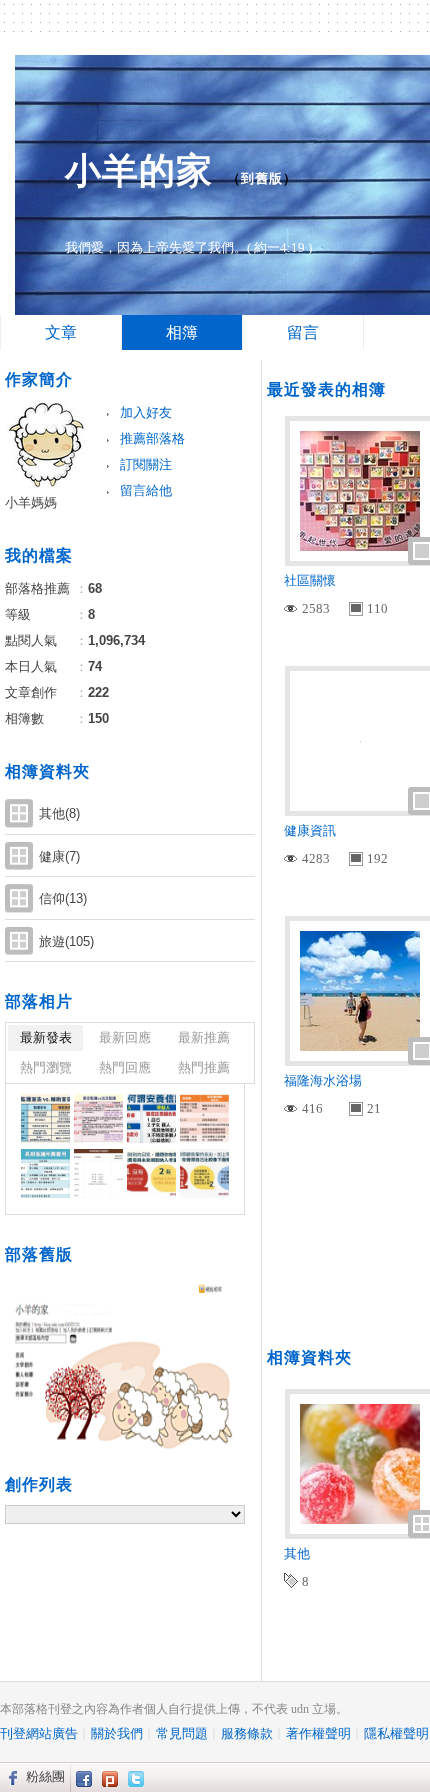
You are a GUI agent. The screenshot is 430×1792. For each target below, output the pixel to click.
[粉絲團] (10, 1777)
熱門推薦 (204, 1067)
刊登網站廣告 (39, 1733)
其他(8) (59, 813)
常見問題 (182, 1733)
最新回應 (125, 1037)
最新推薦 (204, 1037)
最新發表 (46, 1037)
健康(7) (59, 856)
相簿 (182, 332)
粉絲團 (45, 1776)
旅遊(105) (66, 941)
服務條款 (247, 1733)
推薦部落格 (152, 438)
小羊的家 (139, 170)
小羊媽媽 (31, 502)
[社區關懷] (45, 1118)
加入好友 (146, 412)
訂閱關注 (146, 464)
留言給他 (146, 490)
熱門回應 (125, 1067)
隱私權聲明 (396, 1733)
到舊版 (262, 178)
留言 (303, 332)
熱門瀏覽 (46, 1067)
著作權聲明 (318, 1733)
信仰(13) (63, 898)
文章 (61, 332)
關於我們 (117, 1733)
